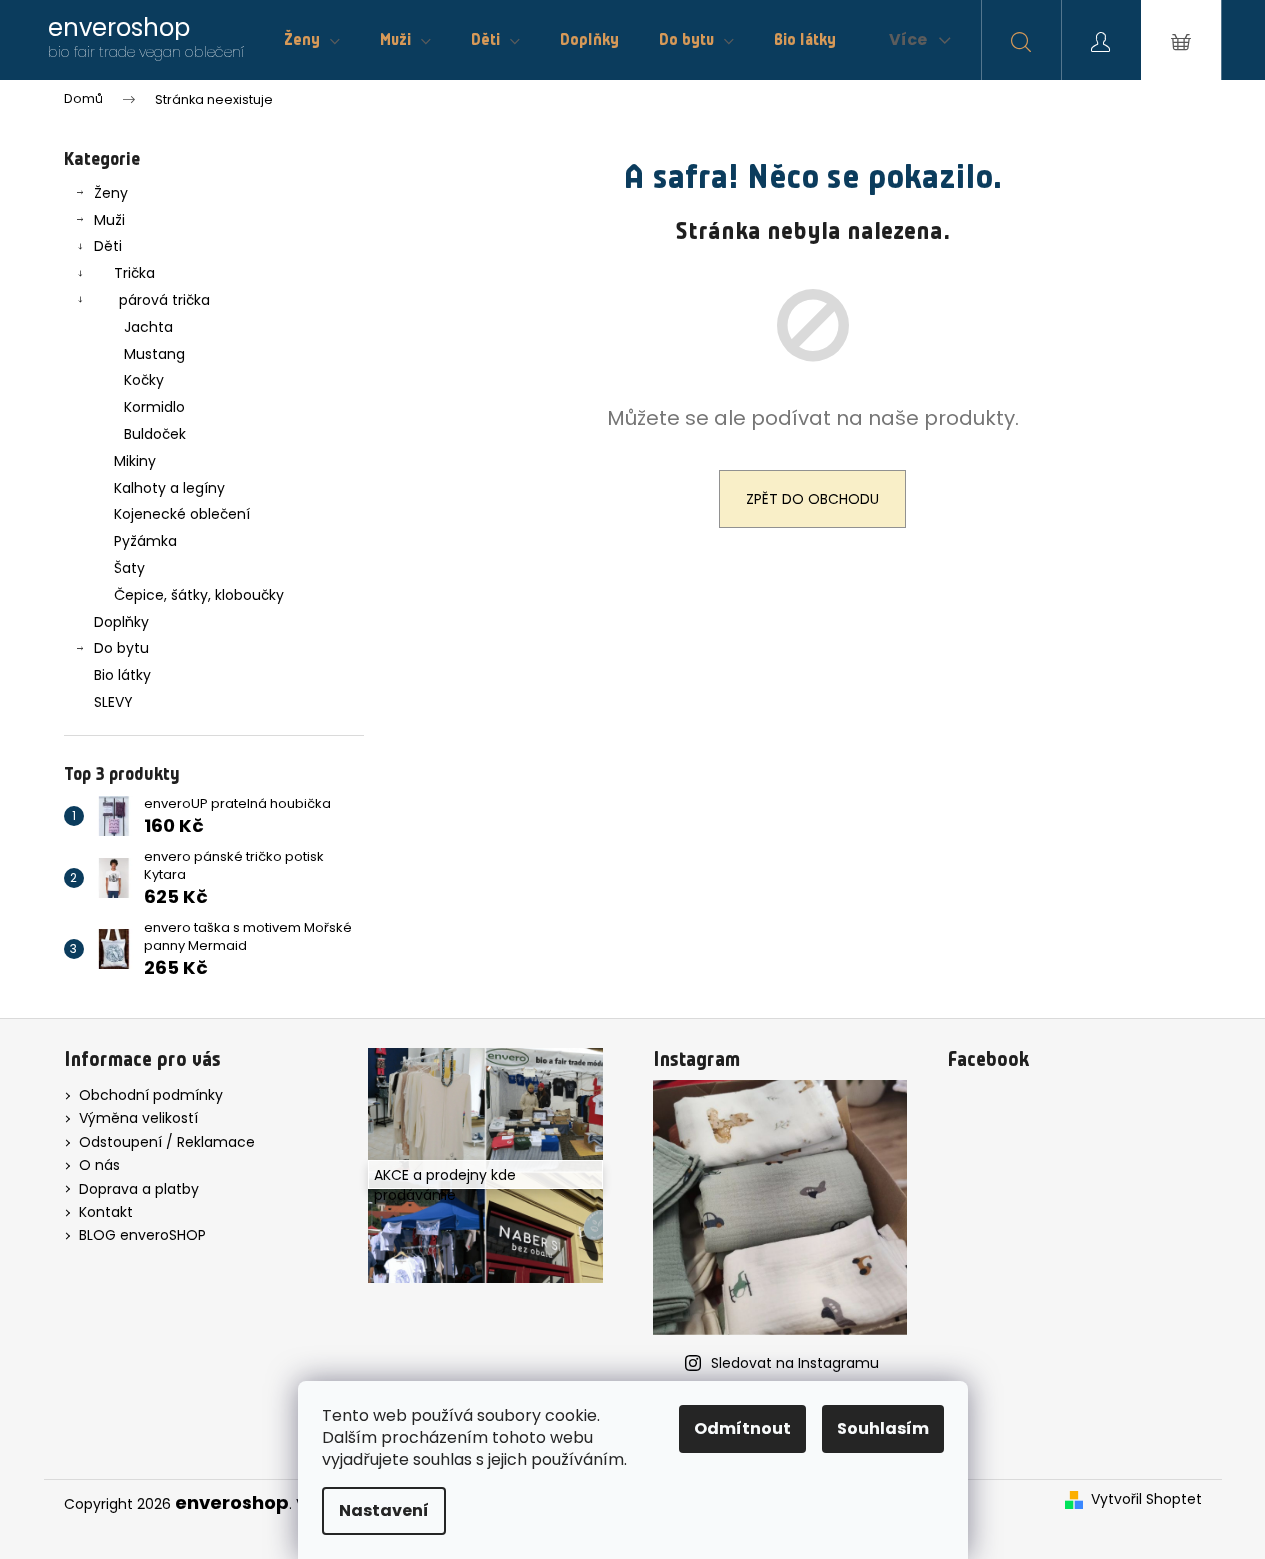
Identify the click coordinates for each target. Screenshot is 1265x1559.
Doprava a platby (139, 1189)
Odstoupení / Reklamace (167, 1142)
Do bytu (121, 648)
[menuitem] (312, 40)
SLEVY (113, 702)
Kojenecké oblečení (182, 514)
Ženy (111, 193)
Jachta (148, 327)
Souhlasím (883, 1428)
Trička (134, 273)
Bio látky (122, 675)
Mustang (154, 354)
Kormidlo (154, 407)
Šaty (129, 568)
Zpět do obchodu (812, 499)
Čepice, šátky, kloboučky (199, 595)
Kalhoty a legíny (169, 488)
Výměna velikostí (138, 1118)
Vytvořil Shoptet (1146, 1499)
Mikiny (135, 461)
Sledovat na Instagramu (795, 1363)
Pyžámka (145, 541)
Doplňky (121, 622)
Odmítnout (742, 1428)
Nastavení (384, 1510)
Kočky (144, 380)
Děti (108, 246)
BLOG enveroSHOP (142, 1235)
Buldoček (155, 434)
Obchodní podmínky (151, 1095)
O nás (99, 1165)
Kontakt (106, 1212)
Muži (109, 220)
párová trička (164, 300)
